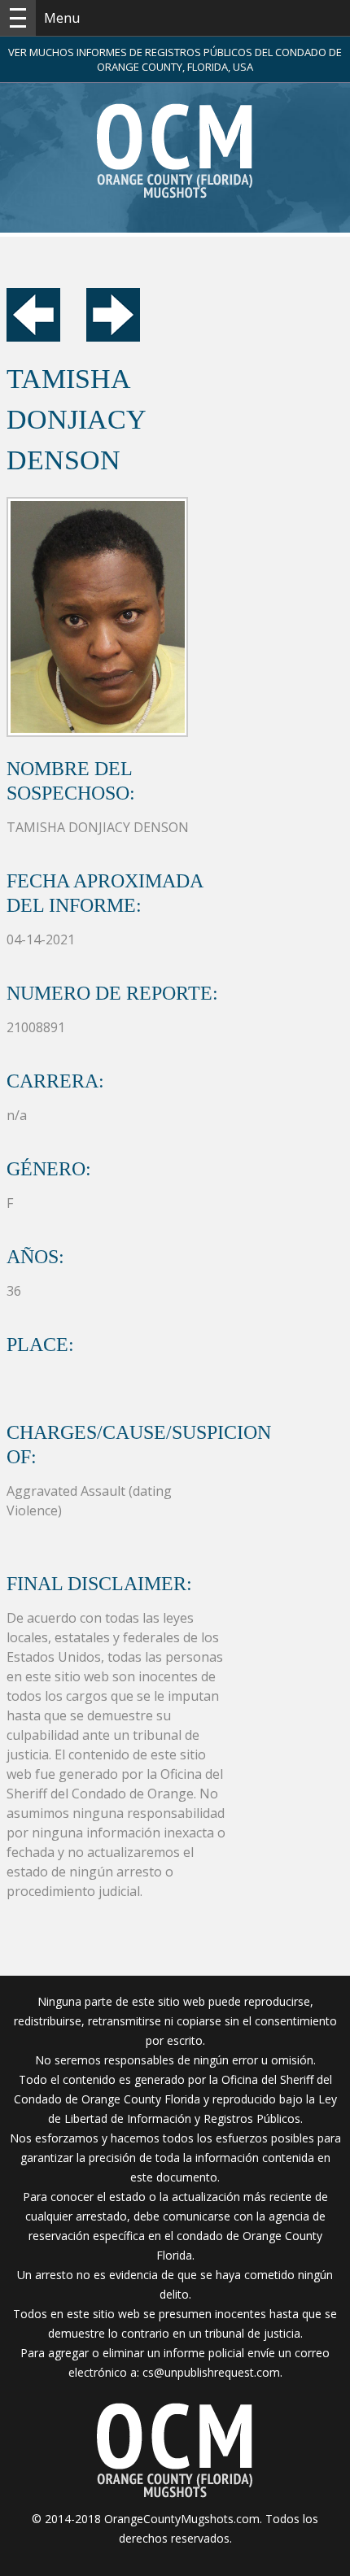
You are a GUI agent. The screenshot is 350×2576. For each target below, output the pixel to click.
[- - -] (18, 18)
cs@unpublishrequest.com (211, 2372)
